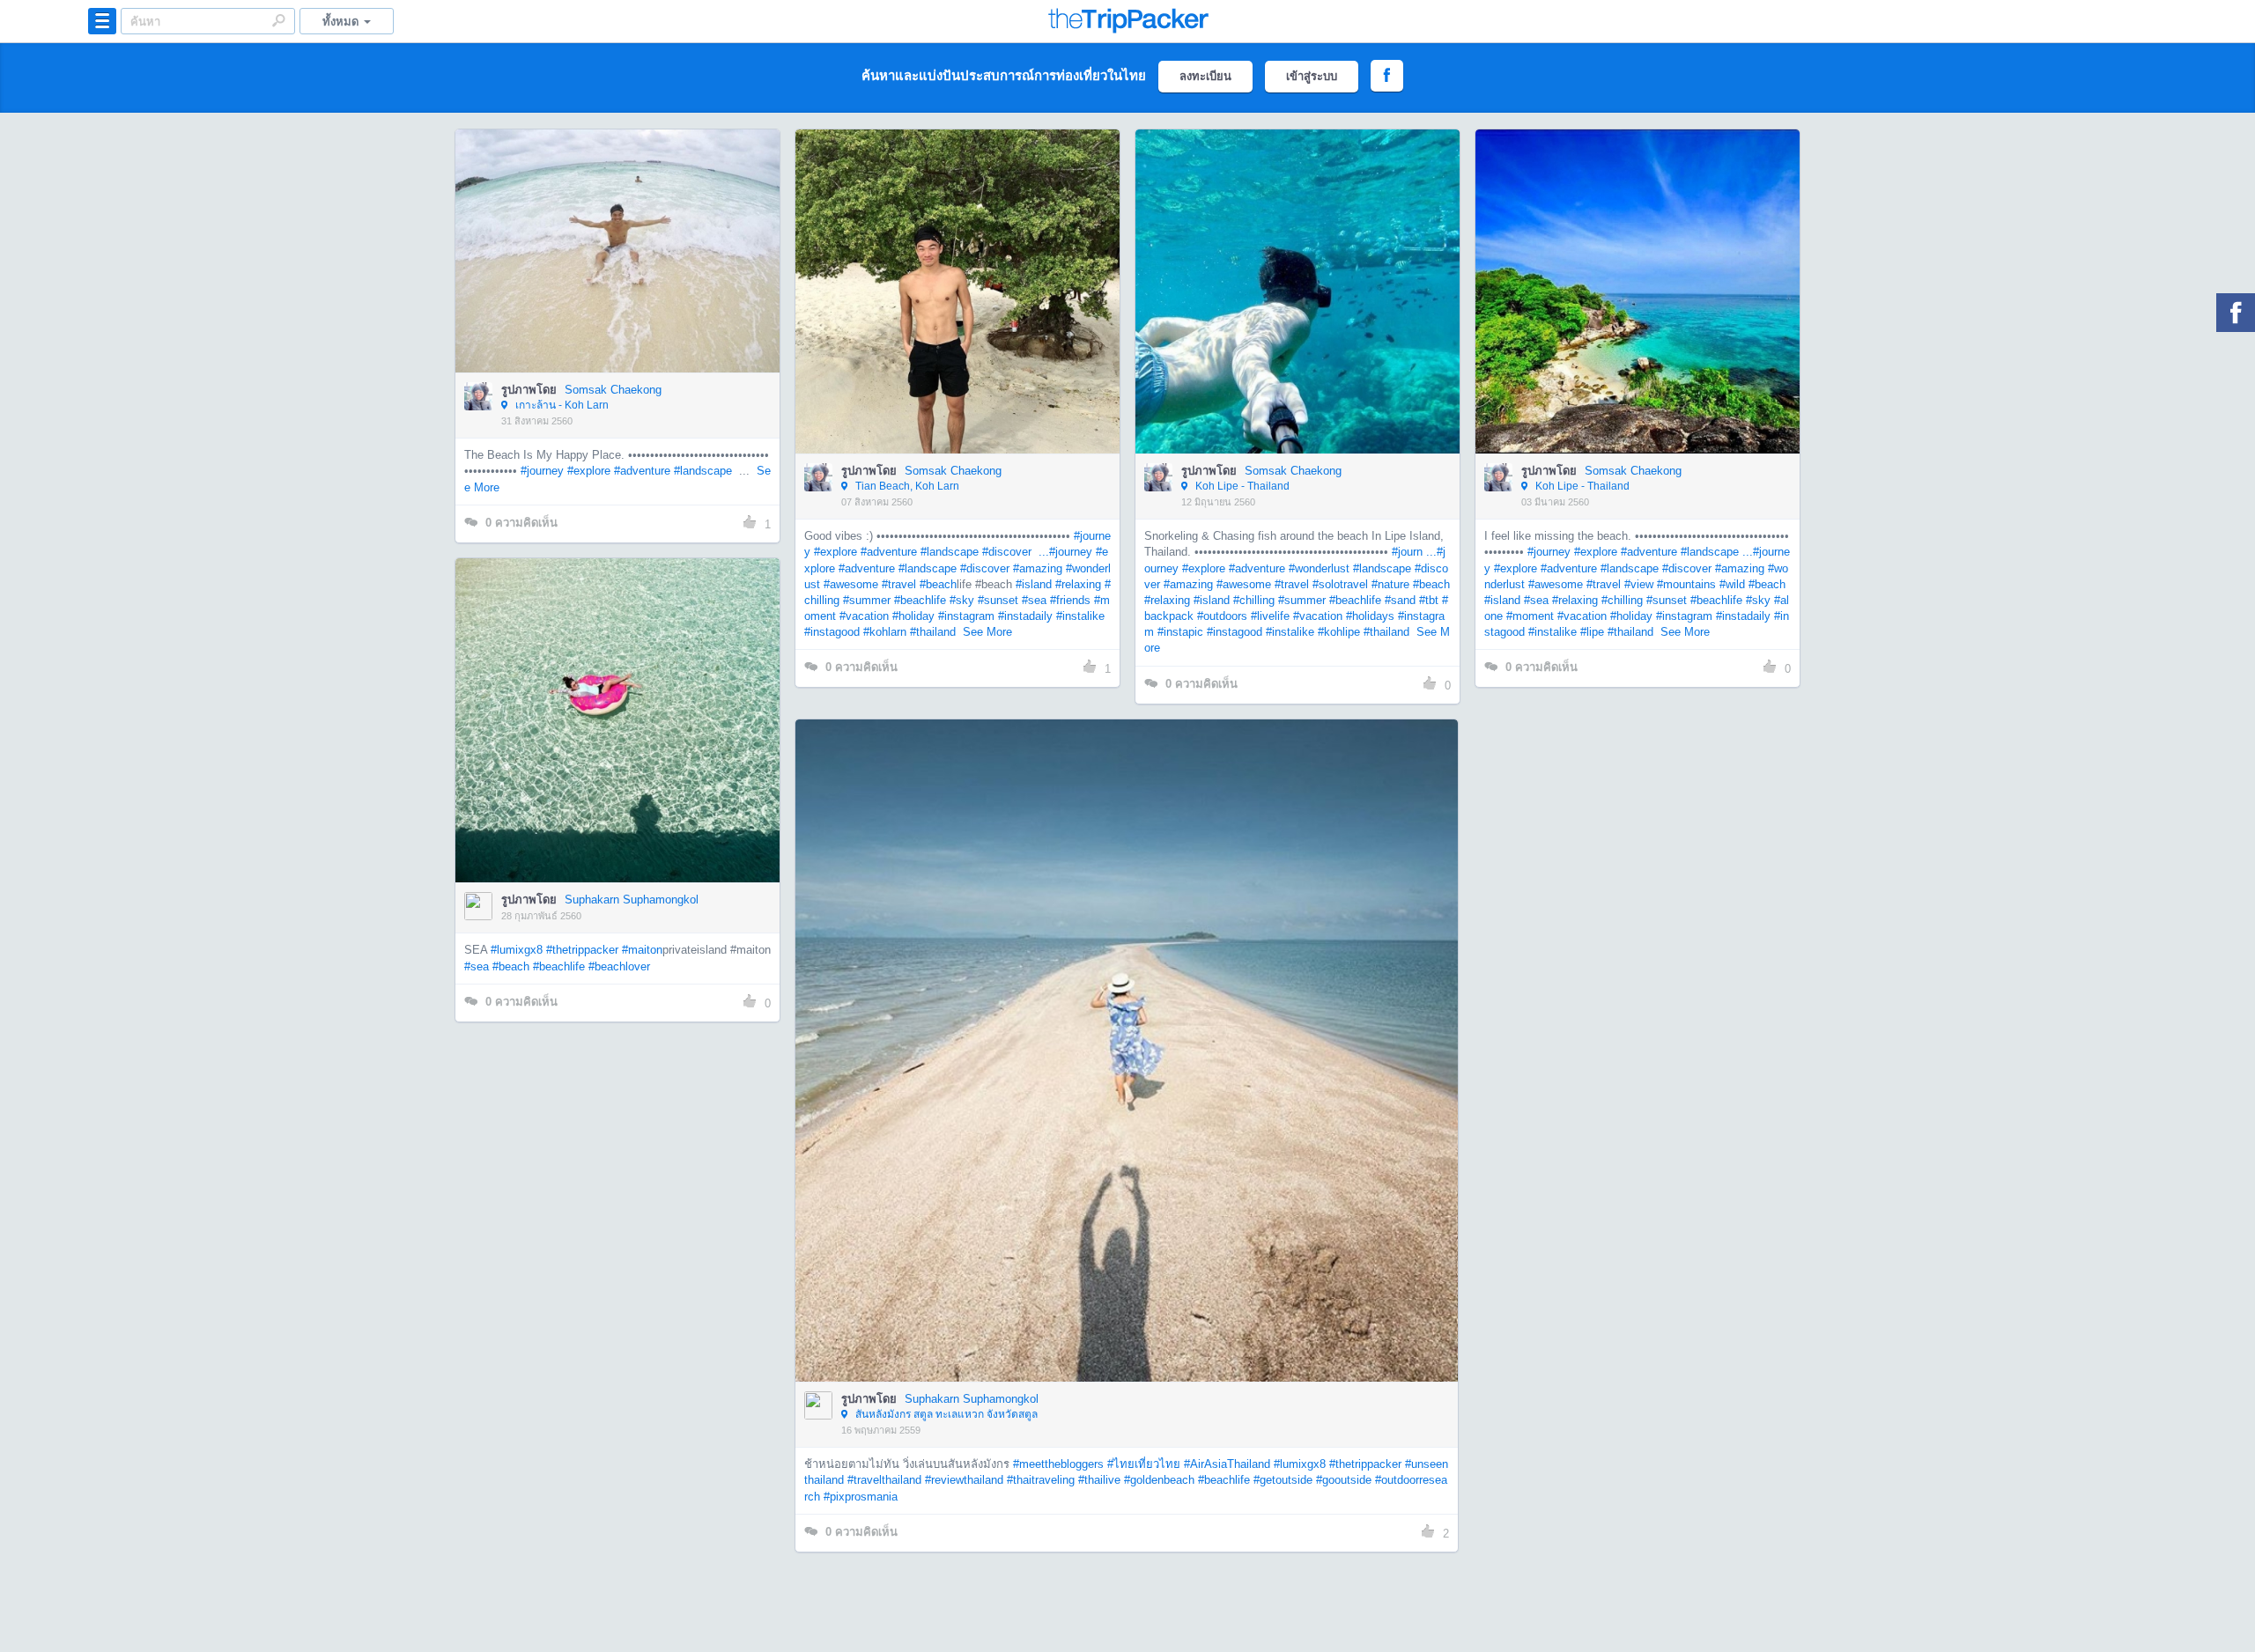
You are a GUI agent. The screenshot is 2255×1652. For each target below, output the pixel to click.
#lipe (1592, 632)
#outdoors (1222, 616)
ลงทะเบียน (1205, 76)
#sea (1034, 600)
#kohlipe (1339, 632)
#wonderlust (1319, 568)
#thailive (1099, 1480)
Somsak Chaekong (613, 390)
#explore (589, 471)
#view (1639, 584)
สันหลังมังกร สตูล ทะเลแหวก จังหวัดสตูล (945, 1414)
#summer (867, 600)
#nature (1390, 584)
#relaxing (1078, 584)
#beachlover (619, 966)
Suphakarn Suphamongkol (632, 900)
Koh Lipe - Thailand (1241, 486)
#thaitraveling (1041, 1480)
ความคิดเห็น (521, 523)
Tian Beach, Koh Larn (906, 486)
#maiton (642, 950)
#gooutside (1344, 1480)
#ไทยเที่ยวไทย (1144, 1464)
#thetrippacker (582, 950)
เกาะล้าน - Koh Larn (561, 405)
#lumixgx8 (517, 950)
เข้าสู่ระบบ (1312, 76)
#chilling (1254, 600)
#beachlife (920, 600)
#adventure (642, 471)
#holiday (913, 616)
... (1042, 552)
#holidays (1370, 616)
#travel (899, 584)
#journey (542, 471)
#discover (1007, 552)
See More (987, 632)
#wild (1732, 584)
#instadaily (1025, 616)
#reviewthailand (964, 1480)
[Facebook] (2236, 313)
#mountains (1686, 584)
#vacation (864, 616)
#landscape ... (1717, 552)
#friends (1070, 600)
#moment (1530, 616)
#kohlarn (885, 632)
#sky (962, 600)
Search (278, 20)
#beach (938, 584)
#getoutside (1283, 1480)
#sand (1400, 600)
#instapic (1180, 632)
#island (1034, 584)
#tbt (1429, 600)
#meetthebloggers (1058, 1464)
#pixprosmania (861, 1497)
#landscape (703, 471)
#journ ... (1414, 552)
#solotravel (1340, 584)
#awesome (851, 584)
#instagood (832, 632)
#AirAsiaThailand (1227, 1464)
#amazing (1038, 568)
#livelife (1270, 616)
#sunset (998, 600)
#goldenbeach (1159, 1480)
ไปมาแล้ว (623, 225)
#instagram (966, 616)
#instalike (1080, 616)
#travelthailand (884, 1480)
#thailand (933, 632)
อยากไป (619, 277)
